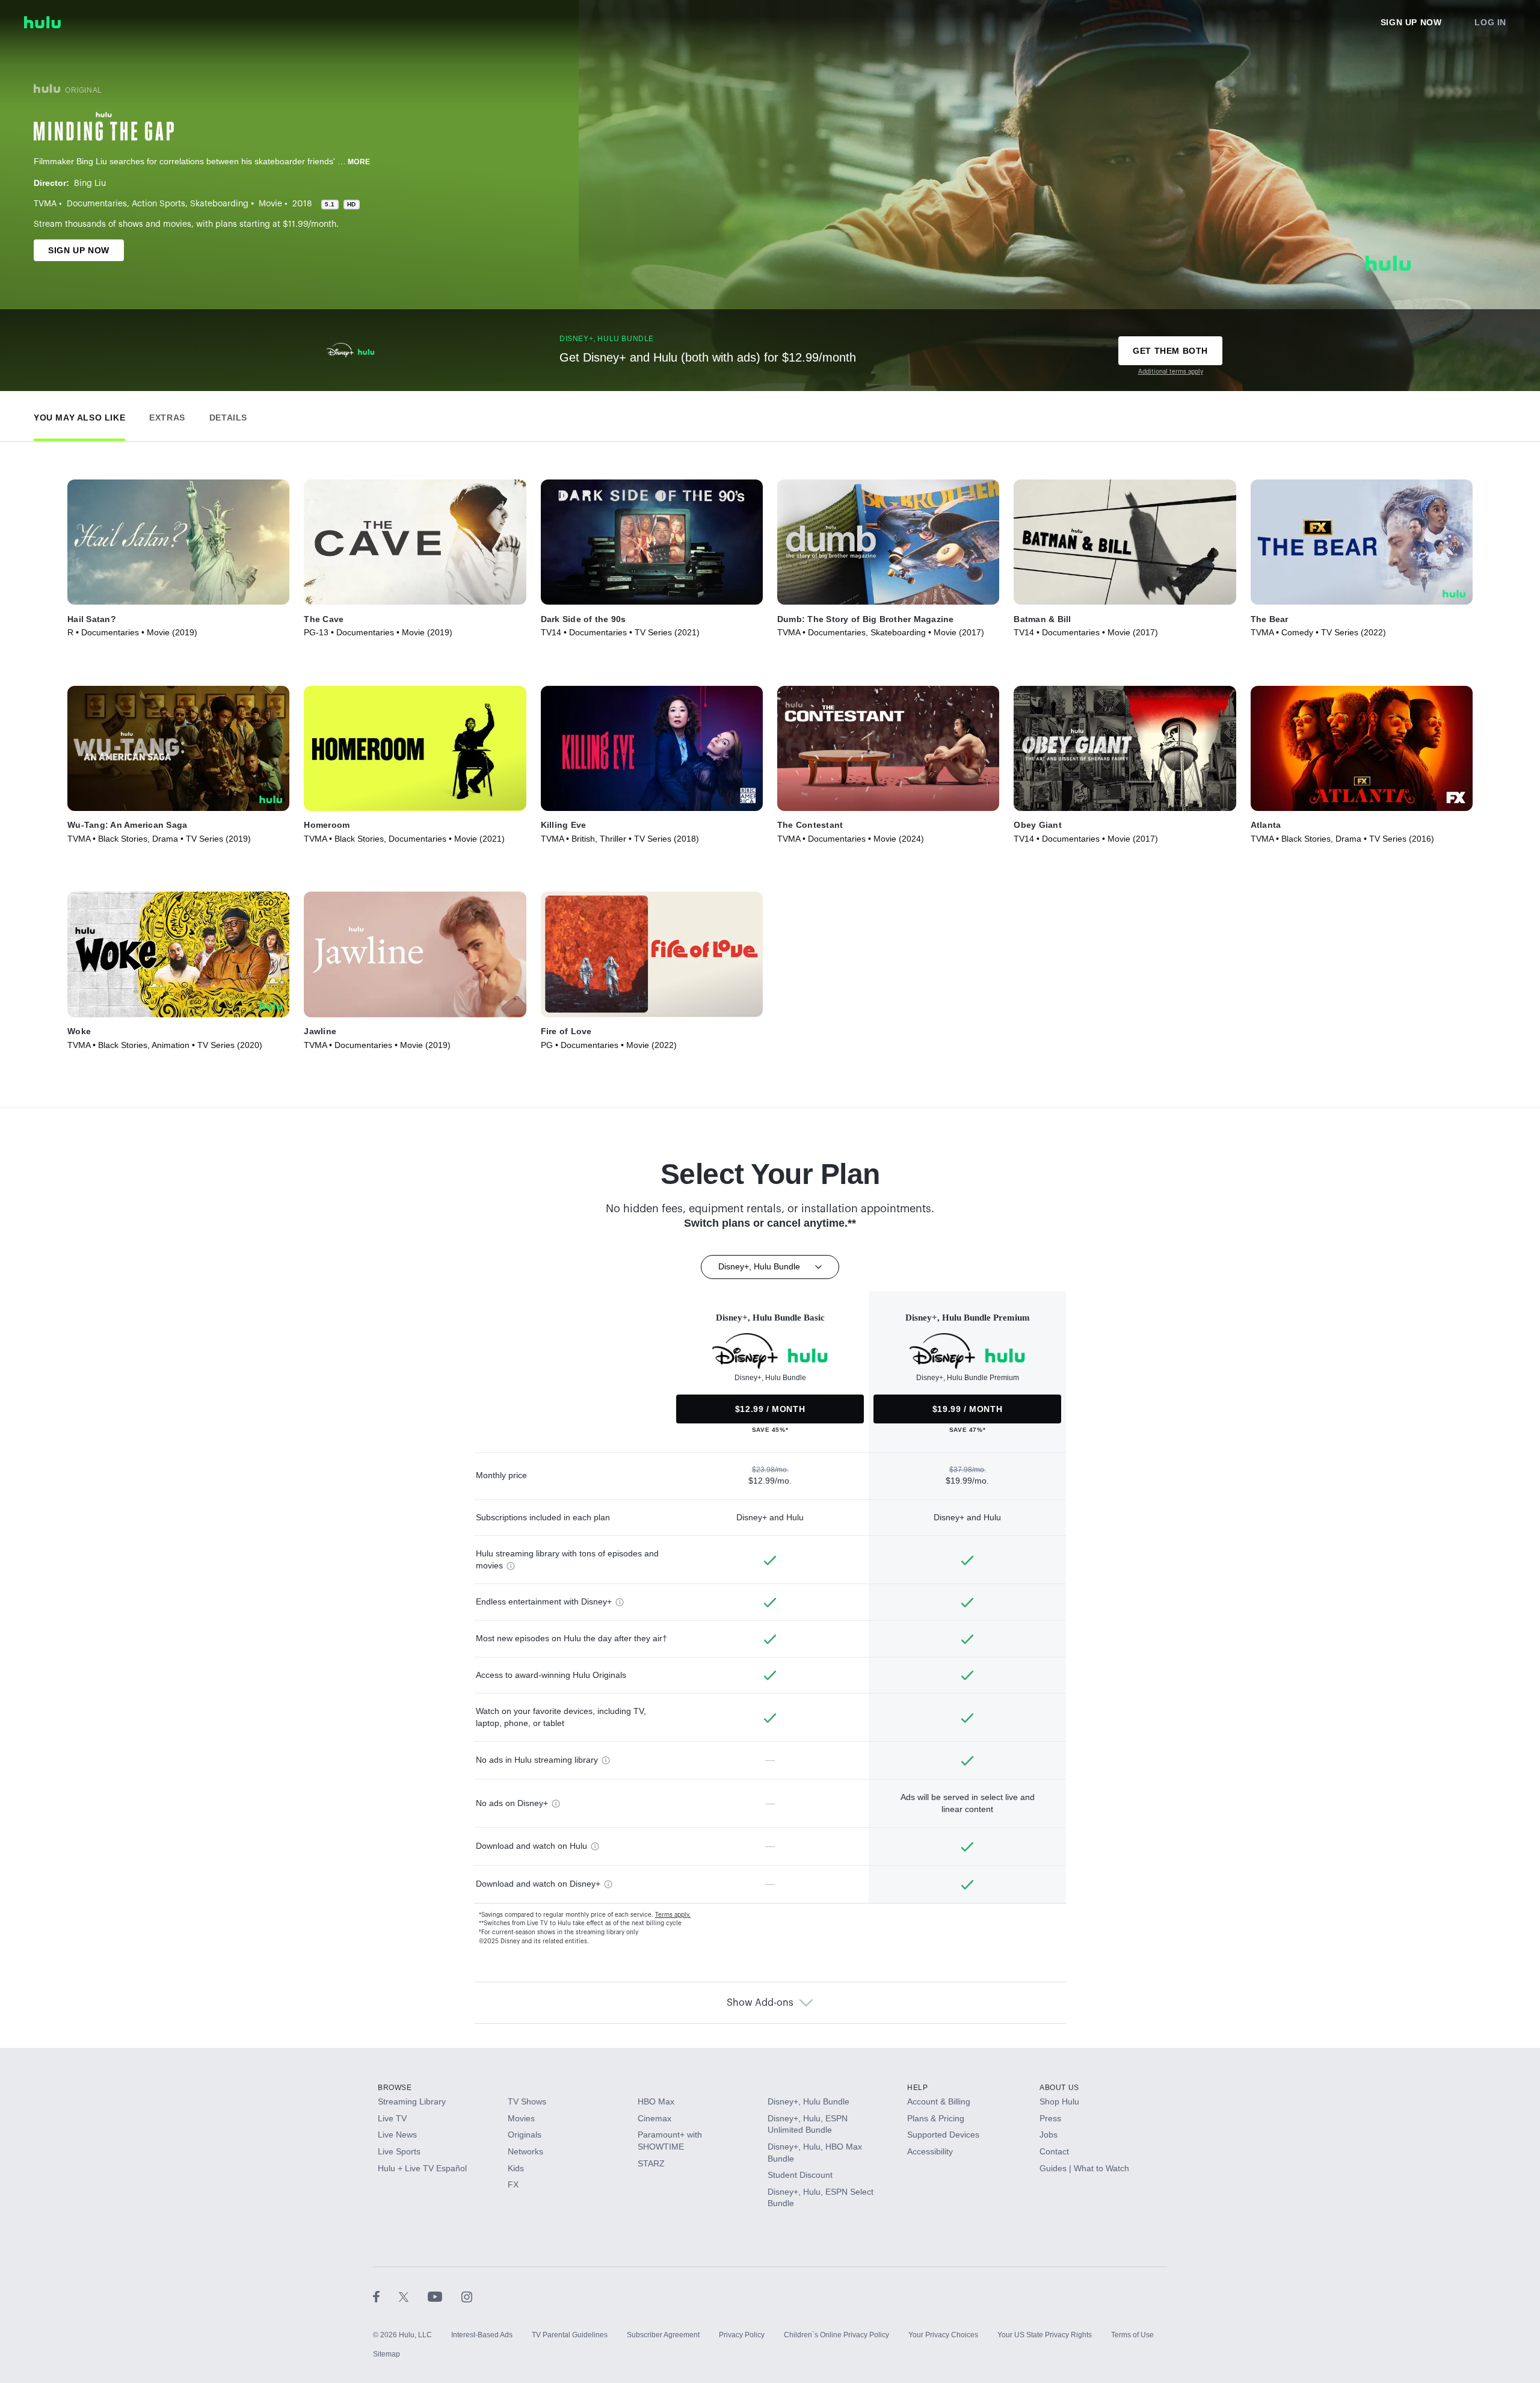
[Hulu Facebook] (386, 2296)
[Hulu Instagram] (467, 2296)
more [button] (359, 162)
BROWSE (395, 2088)
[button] (79, 415)
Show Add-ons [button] (760, 2003)
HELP (917, 2088)
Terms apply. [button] (673, 1915)
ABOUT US (1059, 2088)
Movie (270, 204)
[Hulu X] (413, 2296)
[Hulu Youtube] (445, 2296)
